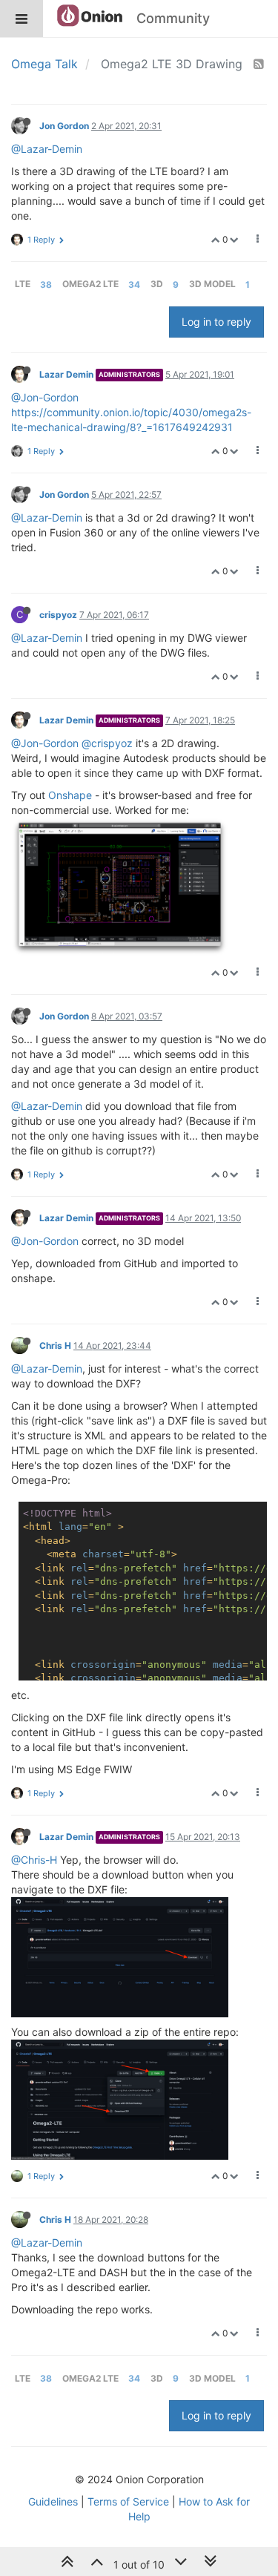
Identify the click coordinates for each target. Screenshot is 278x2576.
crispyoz (58, 615)
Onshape (70, 795)
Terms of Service (128, 2501)
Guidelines (53, 2501)
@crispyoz (107, 743)
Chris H (55, 1345)
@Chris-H (34, 1860)
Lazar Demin (66, 374)
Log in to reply (216, 322)
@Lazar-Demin (47, 149)
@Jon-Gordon (45, 397)
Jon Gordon (64, 126)
